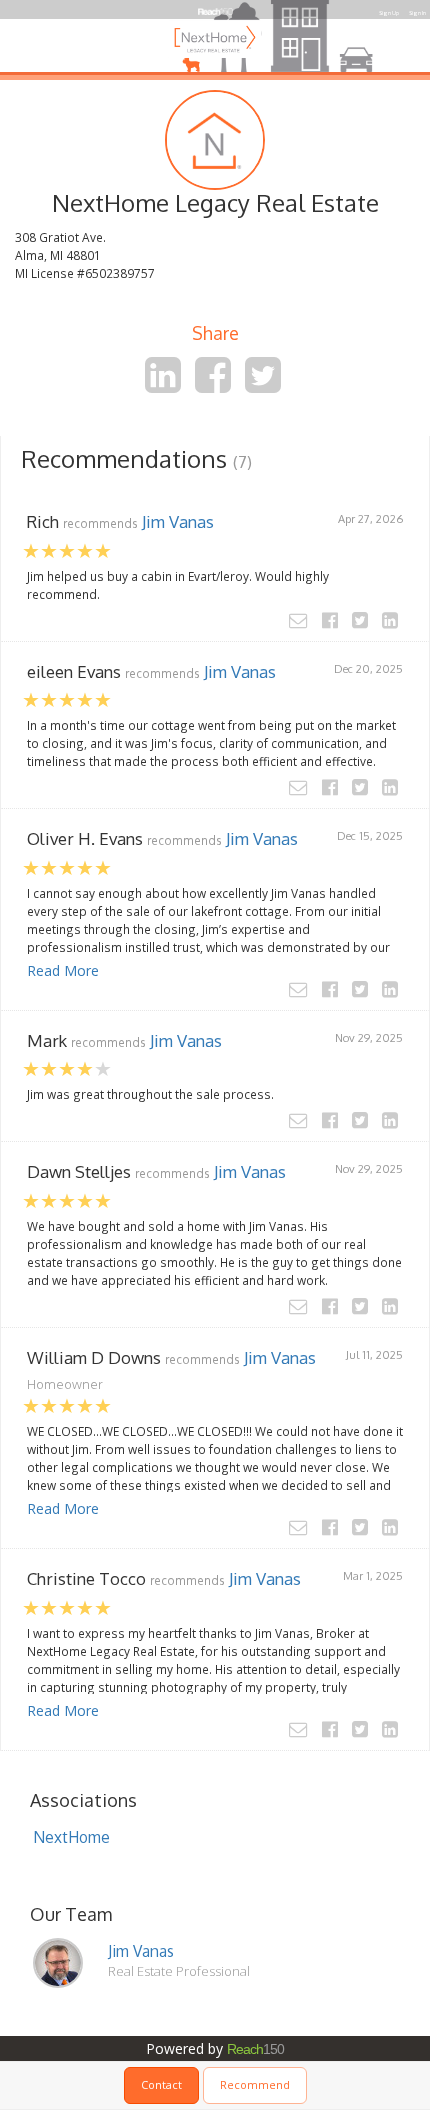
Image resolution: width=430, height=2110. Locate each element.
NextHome (71, 1837)
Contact (161, 2084)
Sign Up (389, 13)
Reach (255, 2049)
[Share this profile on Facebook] (213, 384)
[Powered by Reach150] (215, 10)
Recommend (255, 2084)
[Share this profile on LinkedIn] (163, 384)
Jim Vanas (178, 521)
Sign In (417, 13)
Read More (63, 971)
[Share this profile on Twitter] (263, 384)
